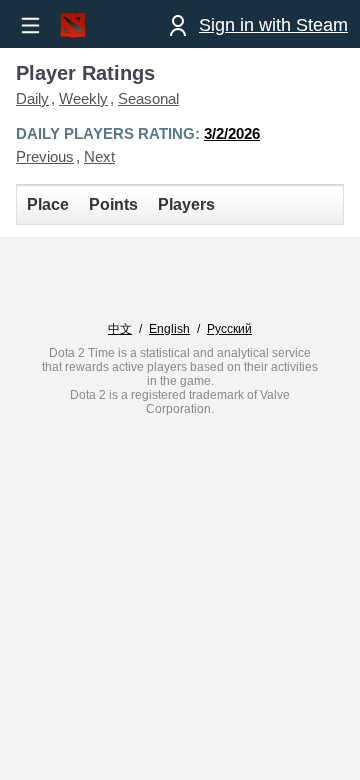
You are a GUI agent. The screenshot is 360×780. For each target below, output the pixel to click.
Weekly (83, 98)
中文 (120, 329)
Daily (32, 98)
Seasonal (148, 98)
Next (99, 156)
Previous (45, 156)
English (169, 329)
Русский (229, 329)
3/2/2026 (232, 133)
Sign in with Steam (273, 25)
